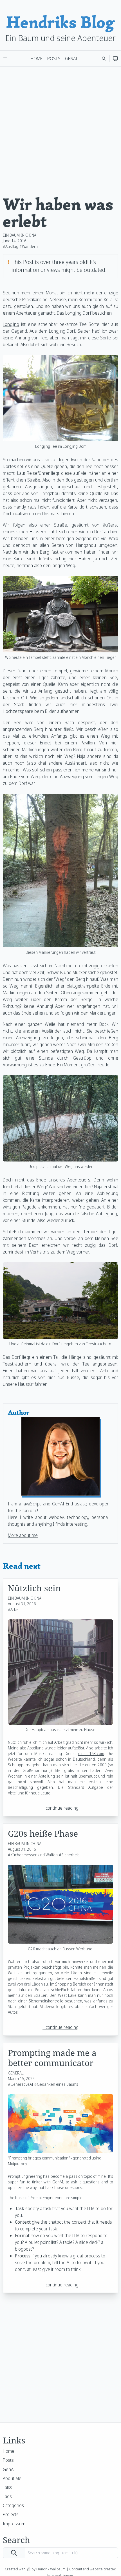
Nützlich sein (34, 1588)
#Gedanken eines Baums (56, 2084)
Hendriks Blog (60, 22)
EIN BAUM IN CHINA (20, 235)
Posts (54, 59)
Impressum (14, 2524)
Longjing (11, 324)
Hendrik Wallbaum (51, 2569)
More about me (23, 1535)
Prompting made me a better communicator (52, 2058)
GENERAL (16, 2073)
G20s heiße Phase (43, 1833)
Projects (11, 2514)
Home (37, 59)
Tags (7, 2496)
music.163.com (91, 1753)
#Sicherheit (69, 1855)
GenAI (71, 59)
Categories (13, 2505)
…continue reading (60, 1808)
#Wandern (29, 246)
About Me (12, 2478)
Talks (7, 2487)
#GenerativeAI (21, 2084)
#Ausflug (11, 246)
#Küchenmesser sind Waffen (33, 1855)
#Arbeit (14, 1609)
